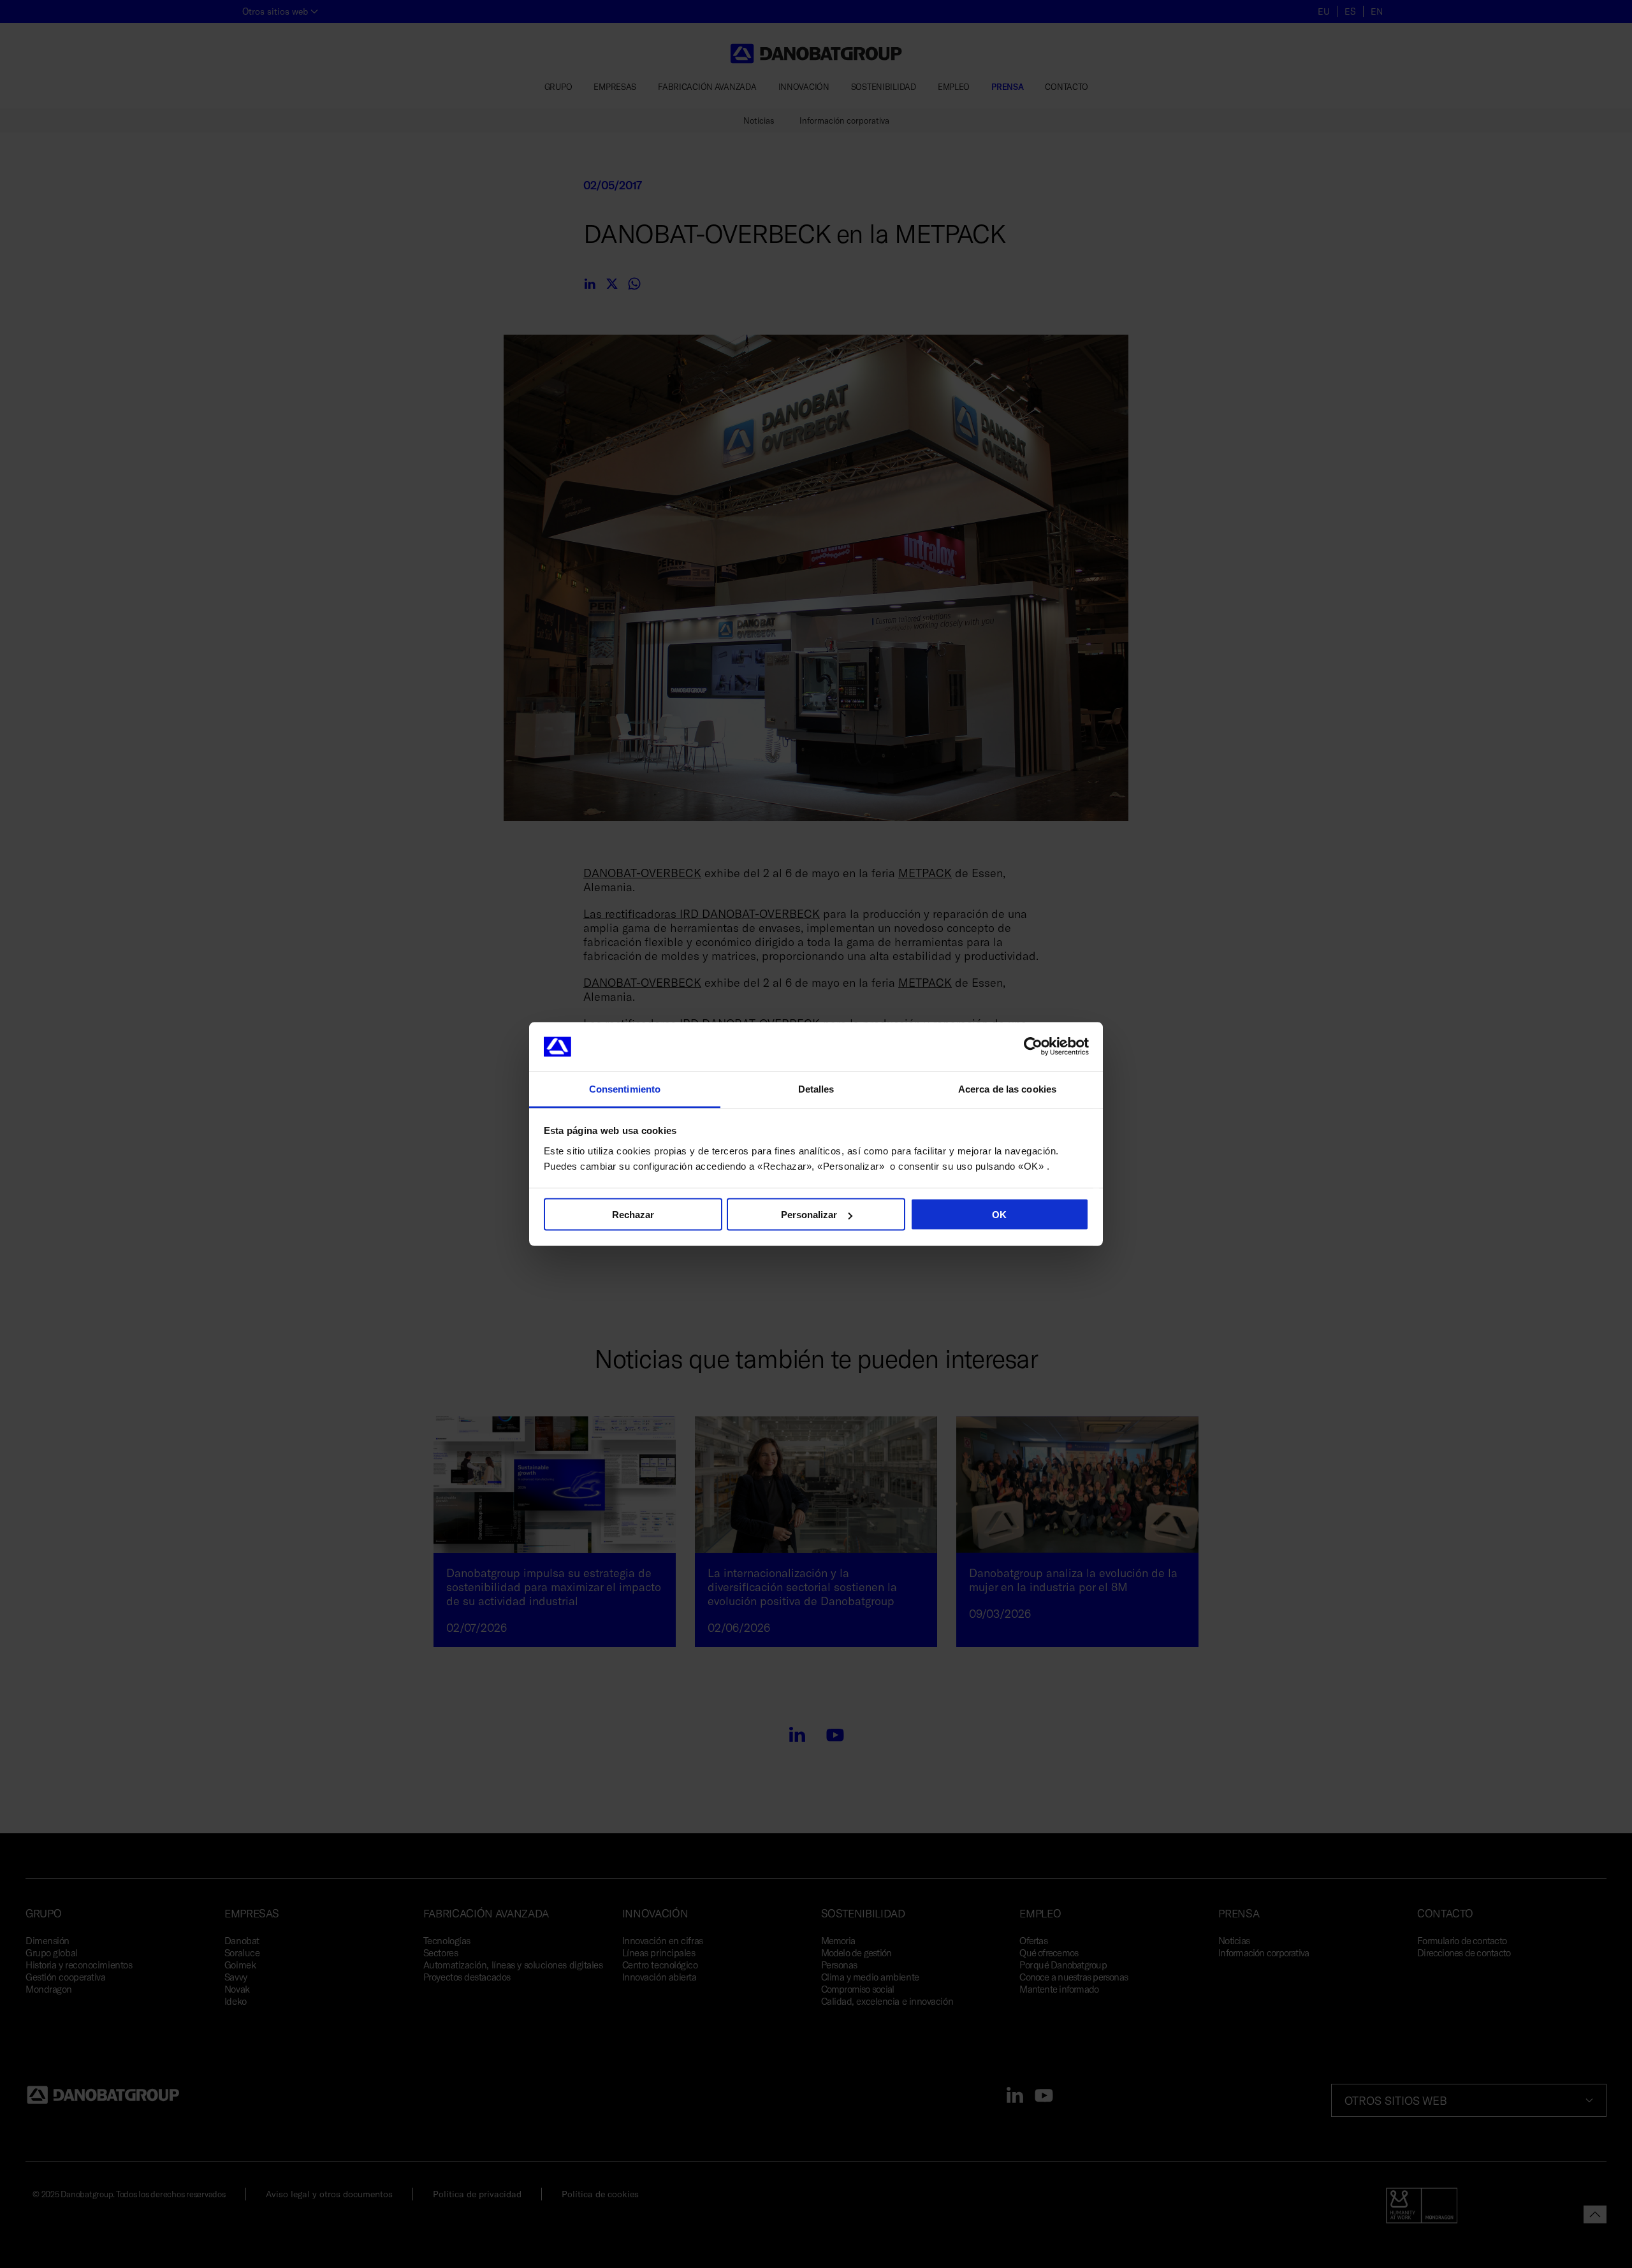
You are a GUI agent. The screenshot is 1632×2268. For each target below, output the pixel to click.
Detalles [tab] (816, 1088)
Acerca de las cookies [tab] (1007, 1088)
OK (999, 1215)
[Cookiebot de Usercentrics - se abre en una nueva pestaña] (1033, 1047)
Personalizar (809, 1215)
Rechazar (633, 1215)
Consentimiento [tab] (625, 1088)
